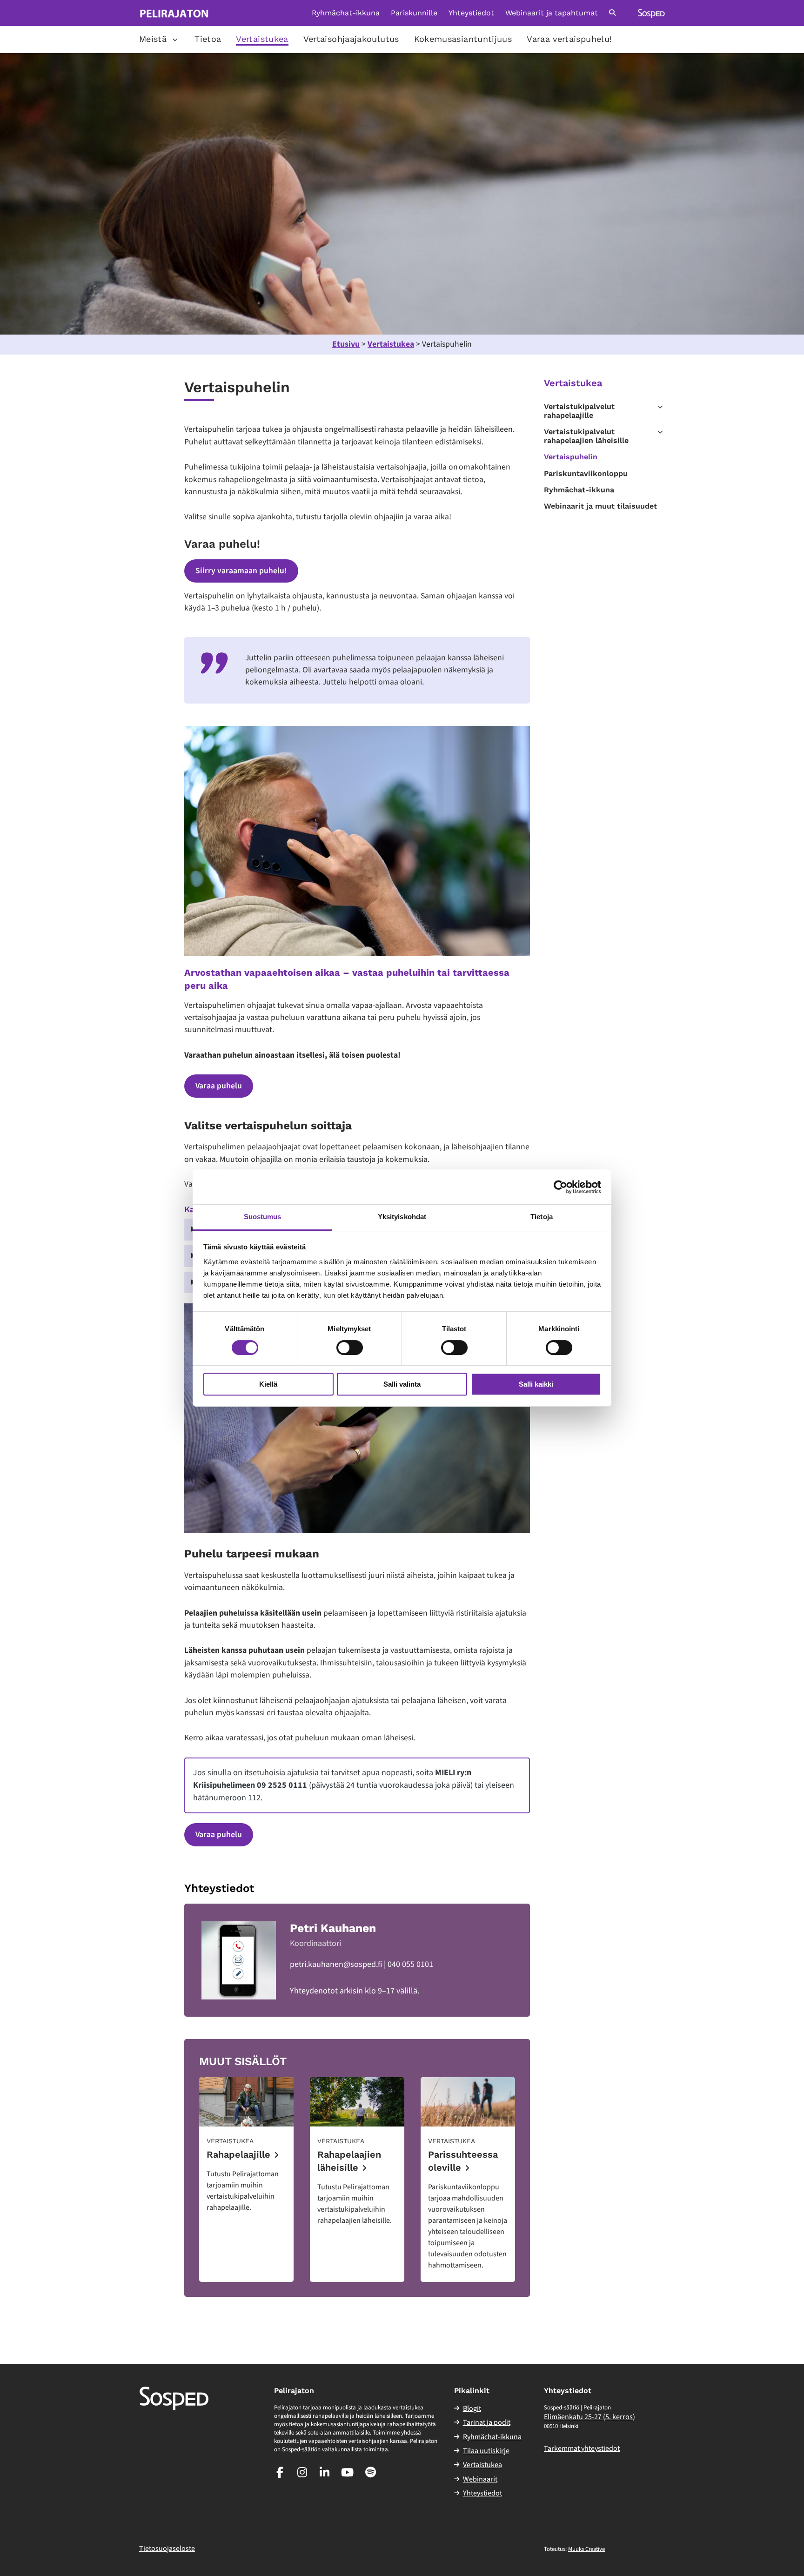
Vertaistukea (262, 39)
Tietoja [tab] (542, 1217)
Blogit (472, 2408)
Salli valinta (402, 1384)
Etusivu (346, 344)
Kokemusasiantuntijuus (463, 39)
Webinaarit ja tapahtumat (552, 13)
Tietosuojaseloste (167, 2549)
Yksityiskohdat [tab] (402, 1217)
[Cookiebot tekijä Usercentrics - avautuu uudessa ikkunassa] (560, 1187)
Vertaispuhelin (571, 457)
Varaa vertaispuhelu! (569, 39)
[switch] (350, 1348)
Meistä (153, 39)
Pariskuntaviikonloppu (586, 473)
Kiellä (268, 1384)
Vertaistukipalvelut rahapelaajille (579, 411)
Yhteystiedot (471, 13)
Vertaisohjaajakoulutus (351, 39)
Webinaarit (480, 2479)
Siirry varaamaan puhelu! (241, 571)
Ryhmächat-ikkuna (346, 13)
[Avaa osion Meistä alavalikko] (175, 40)
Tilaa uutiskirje (486, 2451)
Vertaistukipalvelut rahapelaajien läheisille (586, 436)
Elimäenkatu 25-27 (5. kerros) (590, 2417)
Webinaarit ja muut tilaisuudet (600, 506)
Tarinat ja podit (487, 2422)
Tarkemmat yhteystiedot (582, 2449)
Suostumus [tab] (263, 1217)
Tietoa (208, 39)
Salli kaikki (536, 1384)
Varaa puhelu (219, 1086)
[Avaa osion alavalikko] (660, 407)
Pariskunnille (414, 13)
